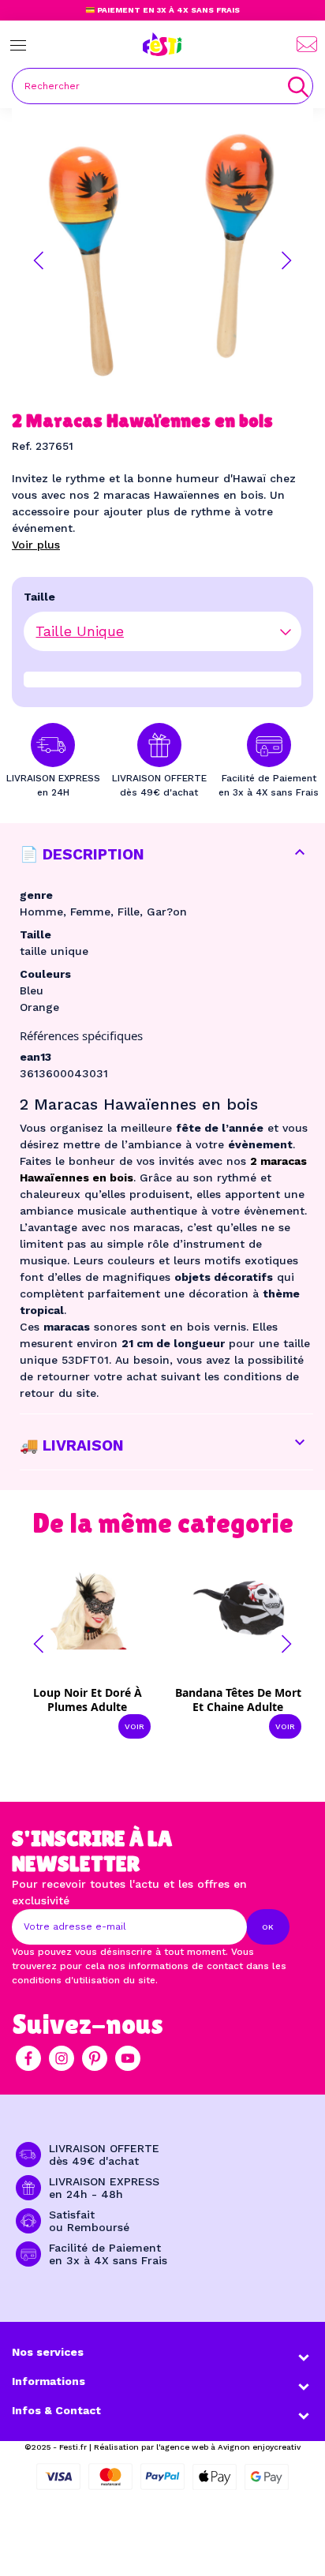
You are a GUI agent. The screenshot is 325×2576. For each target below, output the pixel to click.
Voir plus (36, 545)
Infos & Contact (56, 2410)
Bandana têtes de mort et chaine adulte (238, 1700)
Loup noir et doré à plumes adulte (88, 1700)
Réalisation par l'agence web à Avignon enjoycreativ (197, 2447)
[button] (39, 260)
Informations (49, 2381)
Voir (134, 1726)
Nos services (48, 2352)
